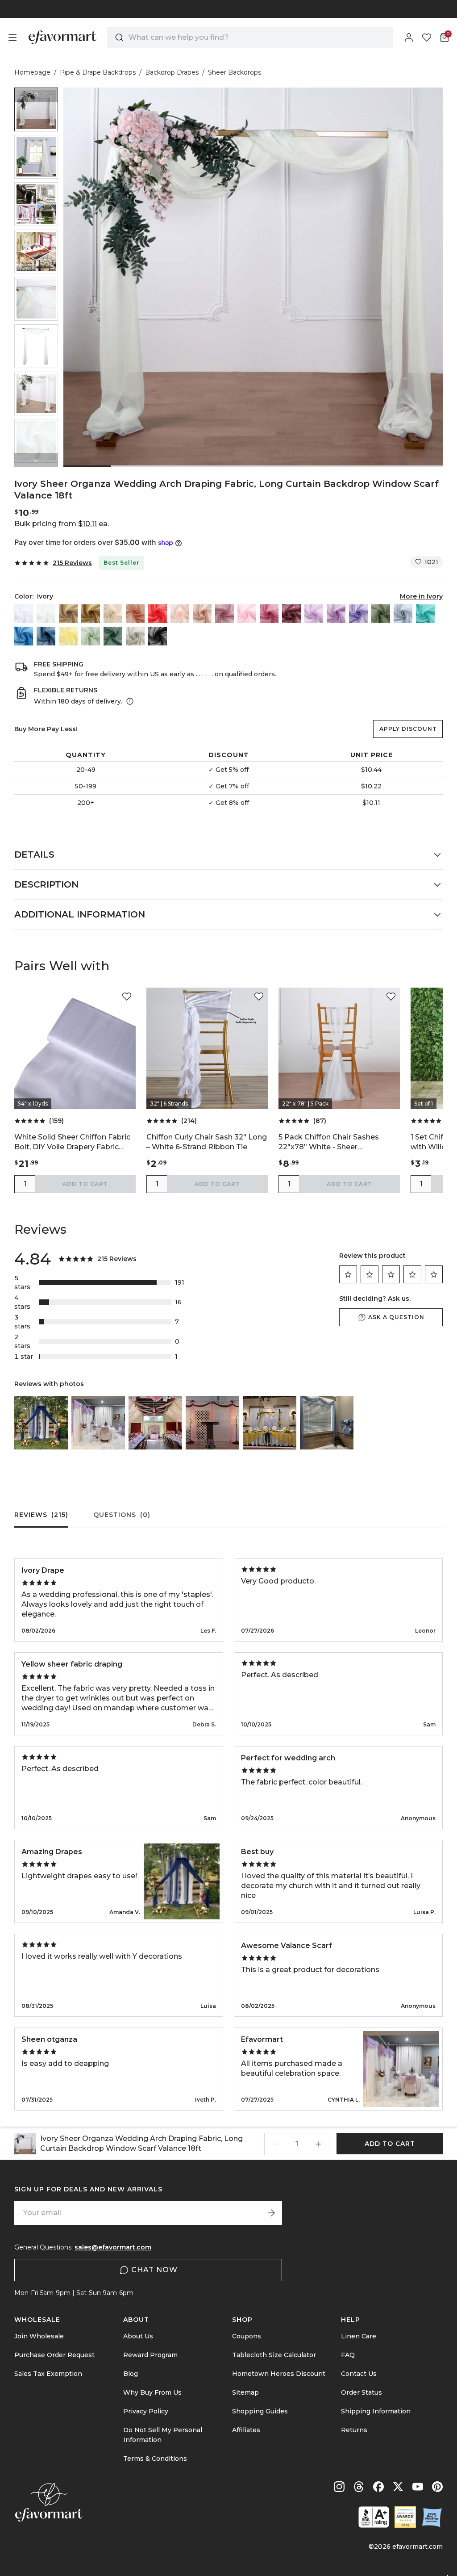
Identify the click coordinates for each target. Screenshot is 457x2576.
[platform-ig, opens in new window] (339, 2487)
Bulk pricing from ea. (62, 524)
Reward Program (150, 2355)
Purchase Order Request (54, 2355)
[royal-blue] (24, 636)
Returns (354, 2430)
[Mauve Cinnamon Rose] (224, 614)
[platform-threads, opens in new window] (359, 2487)
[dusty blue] (403, 614)
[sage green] (91, 636)
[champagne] (68, 614)
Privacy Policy (146, 2411)
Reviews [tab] (41, 1515)
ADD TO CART (85, 1184)
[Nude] (113, 614)
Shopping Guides (260, 2411)
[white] (24, 614)
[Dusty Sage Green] (381, 614)
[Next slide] (36, 460)
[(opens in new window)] (374, 2517)
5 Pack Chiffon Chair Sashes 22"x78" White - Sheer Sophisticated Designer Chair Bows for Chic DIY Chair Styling (334, 1142)
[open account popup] (409, 38)
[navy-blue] (46, 636)
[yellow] (68, 636)
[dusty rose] (202, 614)
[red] (158, 614)
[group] (36, 109)
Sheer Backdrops (235, 72)
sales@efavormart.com (113, 2247)
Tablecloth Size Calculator (274, 2355)
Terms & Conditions (155, 2459)
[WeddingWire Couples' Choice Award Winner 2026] (405, 2517)
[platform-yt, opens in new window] (418, 2487)
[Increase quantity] (318, 2144)
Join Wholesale (39, 2336)
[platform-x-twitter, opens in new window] (398, 2487)
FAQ (348, 2355)
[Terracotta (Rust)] (135, 614)
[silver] (135, 636)
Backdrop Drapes (172, 72)
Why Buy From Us (152, 2392)
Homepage (32, 72)
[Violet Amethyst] (336, 614)
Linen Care (359, 2336)
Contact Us (359, 2374)
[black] (158, 636)
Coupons (247, 2336)
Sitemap (245, 2392)
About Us (138, 2336)
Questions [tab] (122, 1515)
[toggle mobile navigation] (12, 38)
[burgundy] (291, 614)
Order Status (361, 2392)
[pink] (247, 614)
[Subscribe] (271, 2213)
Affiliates (246, 2430)
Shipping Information (376, 2411)
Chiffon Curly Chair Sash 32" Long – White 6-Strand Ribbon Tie (207, 1142)
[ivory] (46, 614)
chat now (154, 2270)
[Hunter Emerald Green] (113, 636)
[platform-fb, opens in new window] (378, 2487)
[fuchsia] (269, 614)
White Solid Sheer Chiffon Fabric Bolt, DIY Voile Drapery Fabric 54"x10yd (72, 1142)
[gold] (91, 614)
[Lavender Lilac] (314, 614)
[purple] (358, 614)
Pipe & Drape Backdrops (98, 72)
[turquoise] (425, 614)
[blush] (180, 614)
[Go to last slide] (36, 95)
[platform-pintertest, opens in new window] (437, 2487)
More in (421, 596)
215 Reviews (72, 563)
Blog (131, 2374)
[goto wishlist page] (427, 38)
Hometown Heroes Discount (279, 2374)
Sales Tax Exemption (48, 2374)
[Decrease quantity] (275, 2144)
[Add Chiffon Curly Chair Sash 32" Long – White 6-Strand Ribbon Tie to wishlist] (259, 997)
